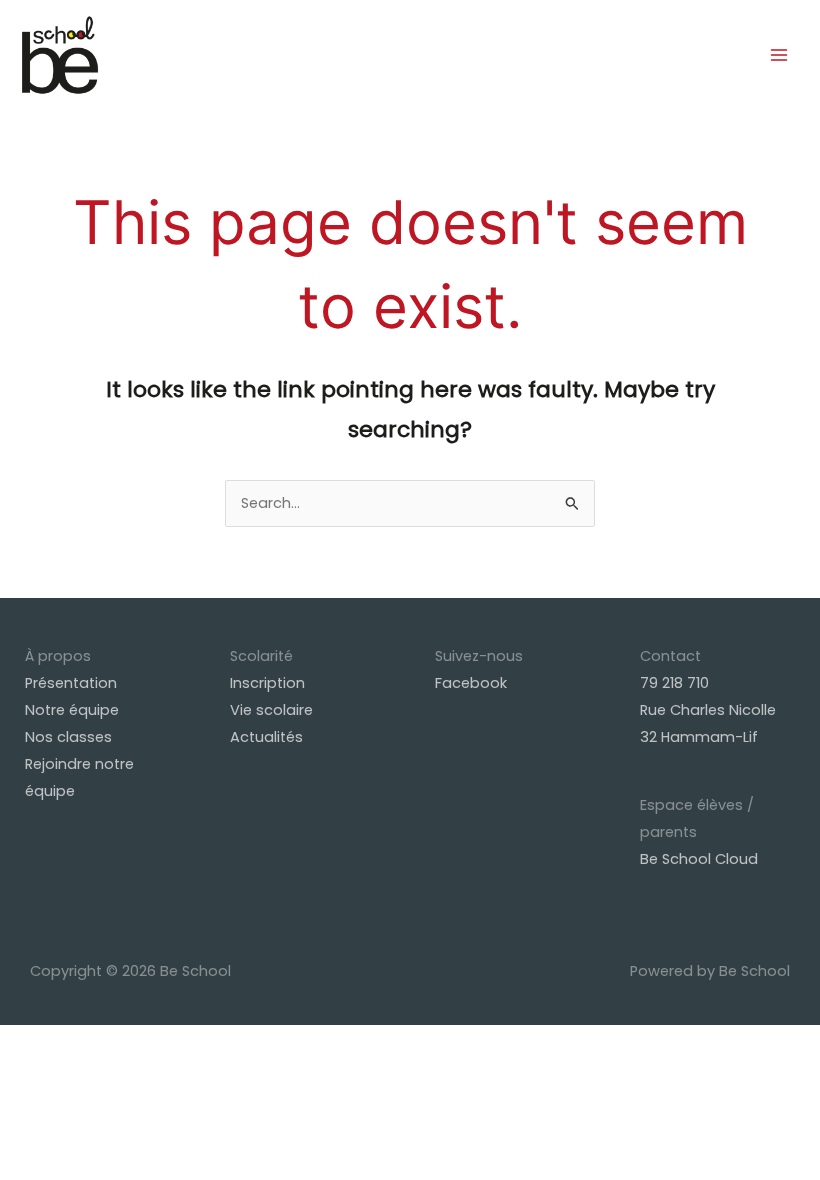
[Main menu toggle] (779, 55)
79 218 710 (674, 683)
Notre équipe (72, 710)
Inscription (267, 683)
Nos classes (68, 737)
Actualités (266, 737)
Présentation (71, 683)
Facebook (471, 683)
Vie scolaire (271, 710)
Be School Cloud (699, 859)
